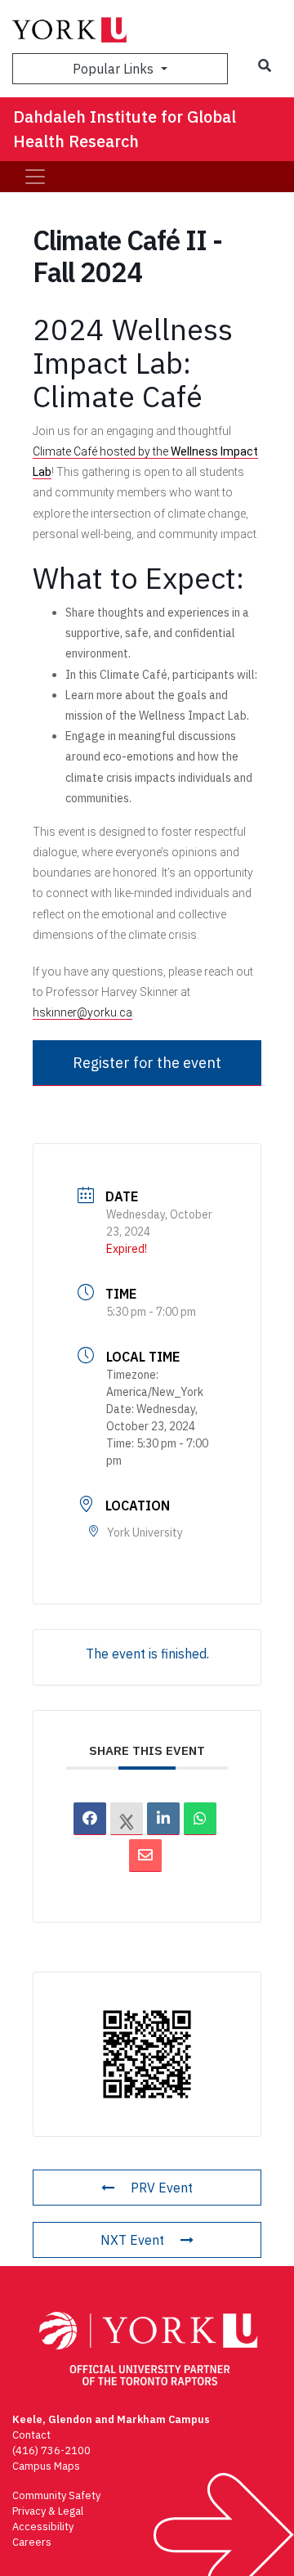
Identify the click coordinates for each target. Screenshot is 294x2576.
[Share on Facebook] (90, 1819)
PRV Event (162, 2188)
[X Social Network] (127, 1819)
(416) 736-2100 (51, 2450)
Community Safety (56, 2495)
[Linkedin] (163, 1819)
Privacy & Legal (48, 2511)
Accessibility (43, 2527)
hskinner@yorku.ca (82, 1012)
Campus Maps (46, 2466)
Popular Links (115, 69)
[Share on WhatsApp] (200, 1819)
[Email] (145, 1856)
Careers (32, 2542)
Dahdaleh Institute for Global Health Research (125, 129)
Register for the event (147, 1063)
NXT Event (132, 2240)
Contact (31, 2435)
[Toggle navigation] (35, 177)
